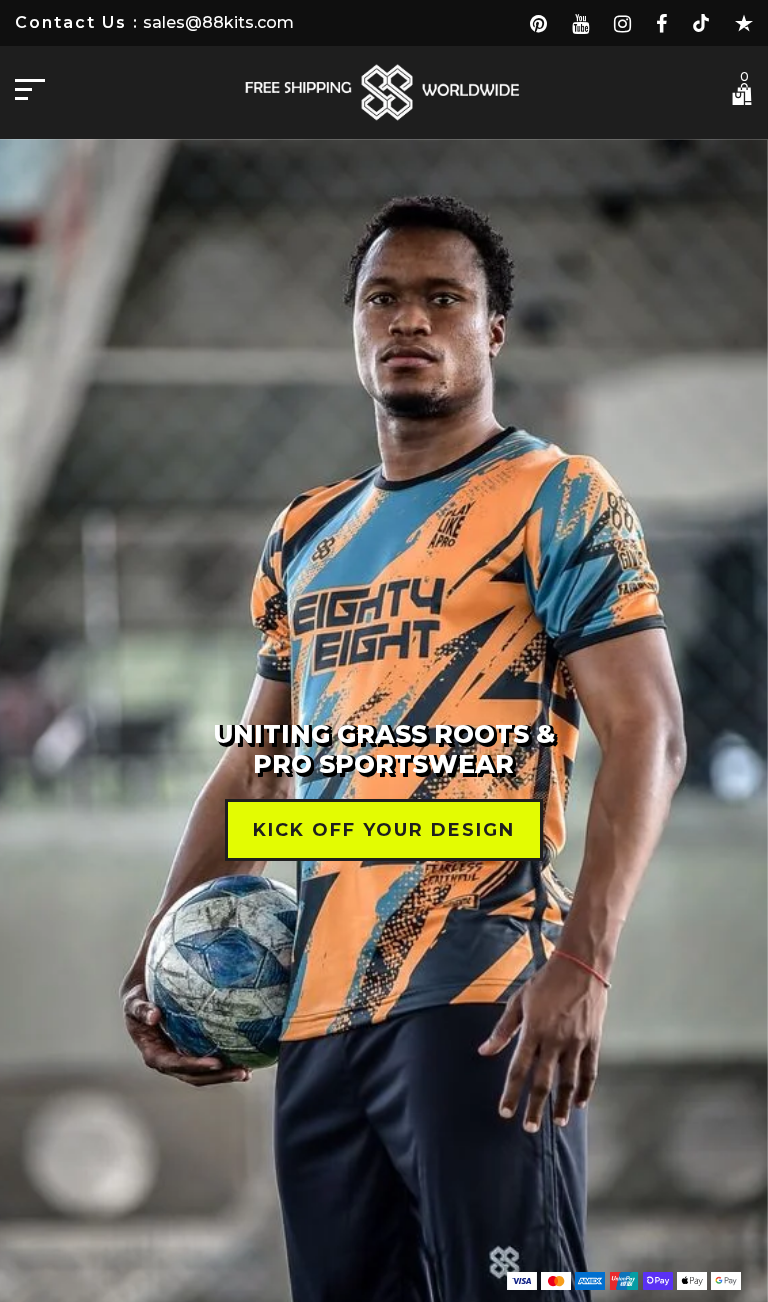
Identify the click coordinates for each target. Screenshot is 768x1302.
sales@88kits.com (216, 22)
